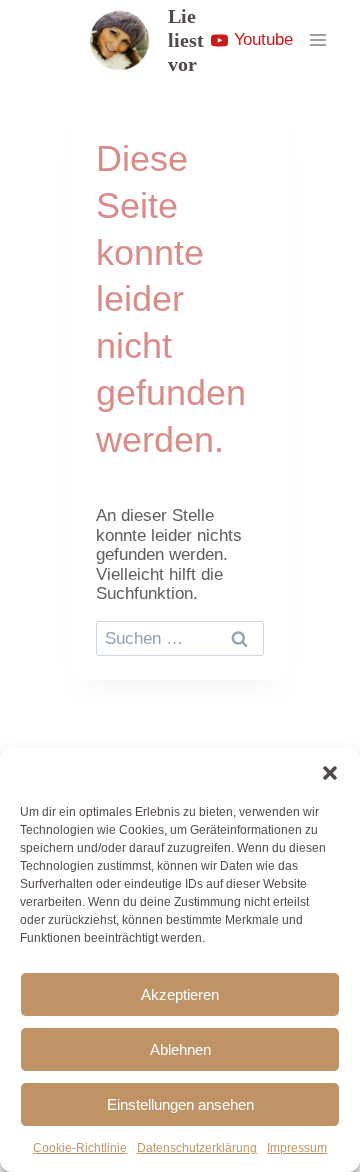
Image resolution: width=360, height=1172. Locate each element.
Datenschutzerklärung (197, 1148)
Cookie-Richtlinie (80, 1148)
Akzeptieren (180, 994)
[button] (330, 773)
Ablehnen (180, 1049)
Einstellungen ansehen (180, 1104)
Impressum (297, 1148)
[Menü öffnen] (317, 39)
